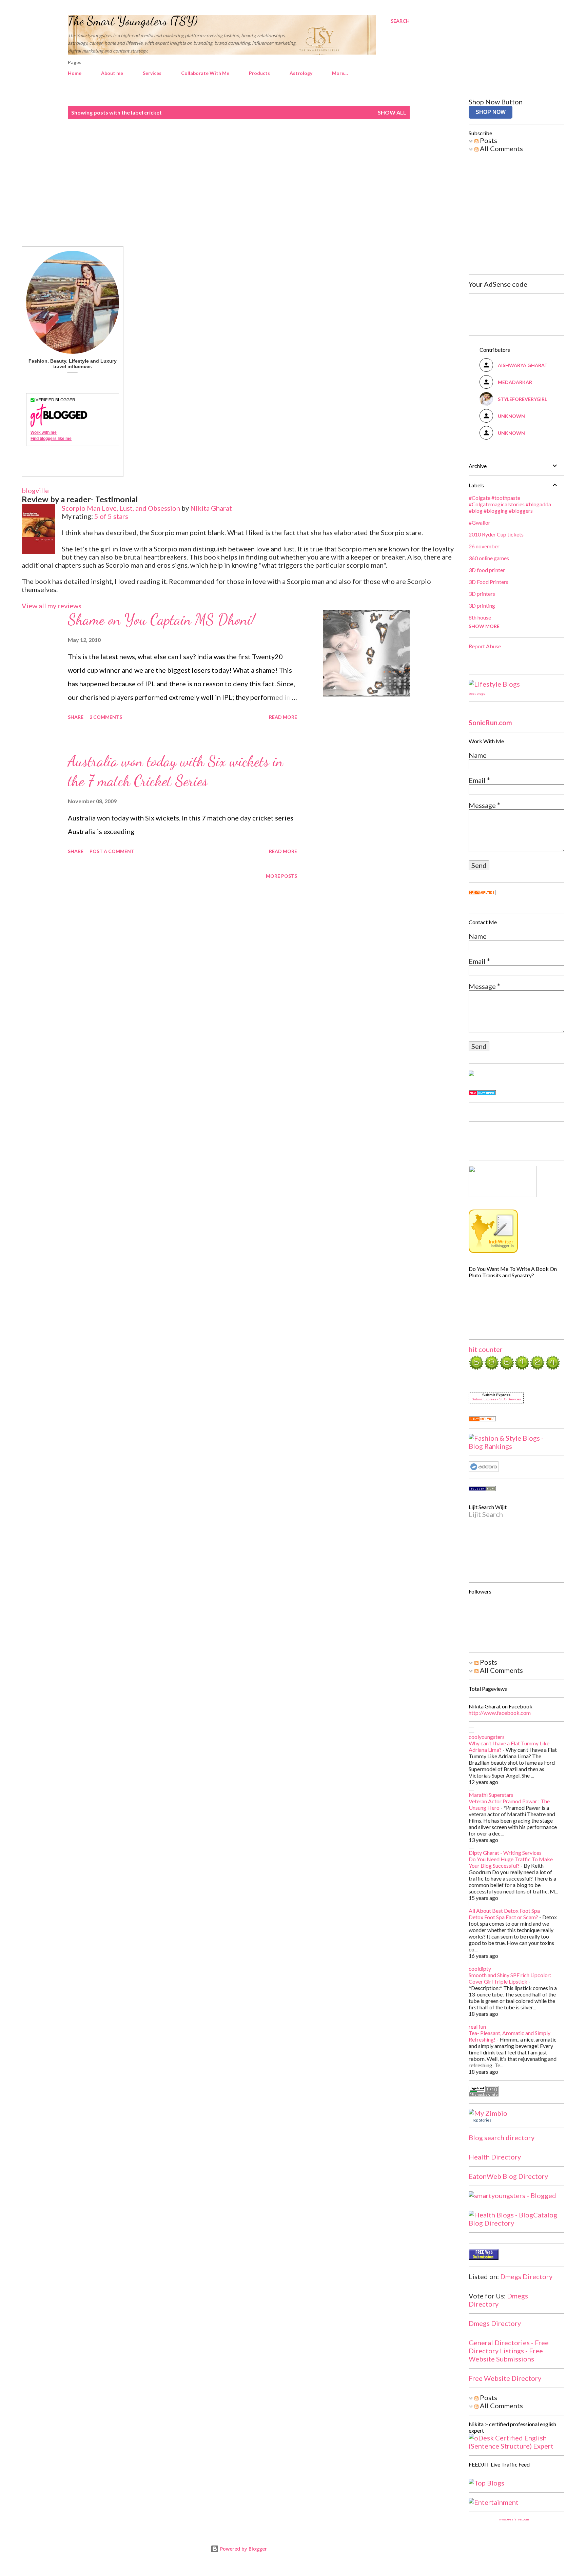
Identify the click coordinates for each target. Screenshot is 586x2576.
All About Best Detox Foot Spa (504, 1911)
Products (259, 73)
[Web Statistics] (482, 892)
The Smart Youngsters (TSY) (133, 21)
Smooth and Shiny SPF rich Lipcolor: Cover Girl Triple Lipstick (510, 1978)
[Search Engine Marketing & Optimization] (484, 1469)
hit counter (486, 1349)
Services (152, 73)
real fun (477, 2026)
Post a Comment (112, 851)
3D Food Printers (489, 582)
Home (75, 73)
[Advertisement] (239, 183)
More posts (281, 876)
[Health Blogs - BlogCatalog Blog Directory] (514, 2223)
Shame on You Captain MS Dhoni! (161, 620)
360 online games (489, 558)
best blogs (477, 693)
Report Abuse (485, 646)
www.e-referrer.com (514, 2519)
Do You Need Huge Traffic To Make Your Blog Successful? (511, 1862)
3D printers (482, 594)
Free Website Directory (505, 2378)
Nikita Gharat (211, 508)
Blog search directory (502, 2137)
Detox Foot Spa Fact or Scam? (503, 1917)
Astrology (301, 73)
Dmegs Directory (526, 2276)
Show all (392, 112)
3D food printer (487, 570)
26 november (484, 546)
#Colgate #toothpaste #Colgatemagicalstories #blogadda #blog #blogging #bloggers (510, 504)
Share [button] (76, 717)
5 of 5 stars (111, 516)
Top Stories (482, 2120)
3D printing (482, 605)
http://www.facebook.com (500, 1713)
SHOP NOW (491, 112)
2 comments (106, 717)
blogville (35, 490)
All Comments (501, 148)
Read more (283, 717)
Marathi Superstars (491, 1795)
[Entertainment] (494, 2502)
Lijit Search (486, 1514)
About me (112, 73)
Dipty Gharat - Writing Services (505, 1853)
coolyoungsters (487, 1737)
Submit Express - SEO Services (496, 1399)
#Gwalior (480, 522)
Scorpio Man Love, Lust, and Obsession (121, 508)
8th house (480, 617)
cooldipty (480, 1969)
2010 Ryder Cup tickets (496, 534)
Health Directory (495, 2157)
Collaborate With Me (205, 73)
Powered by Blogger (243, 2549)
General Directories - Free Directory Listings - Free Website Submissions (509, 2351)
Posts (488, 140)
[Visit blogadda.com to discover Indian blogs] (482, 1093)
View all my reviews (52, 606)
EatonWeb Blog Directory (508, 2176)
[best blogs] (494, 684)
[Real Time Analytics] (482, 1419)
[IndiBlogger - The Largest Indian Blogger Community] (493, 1250)
